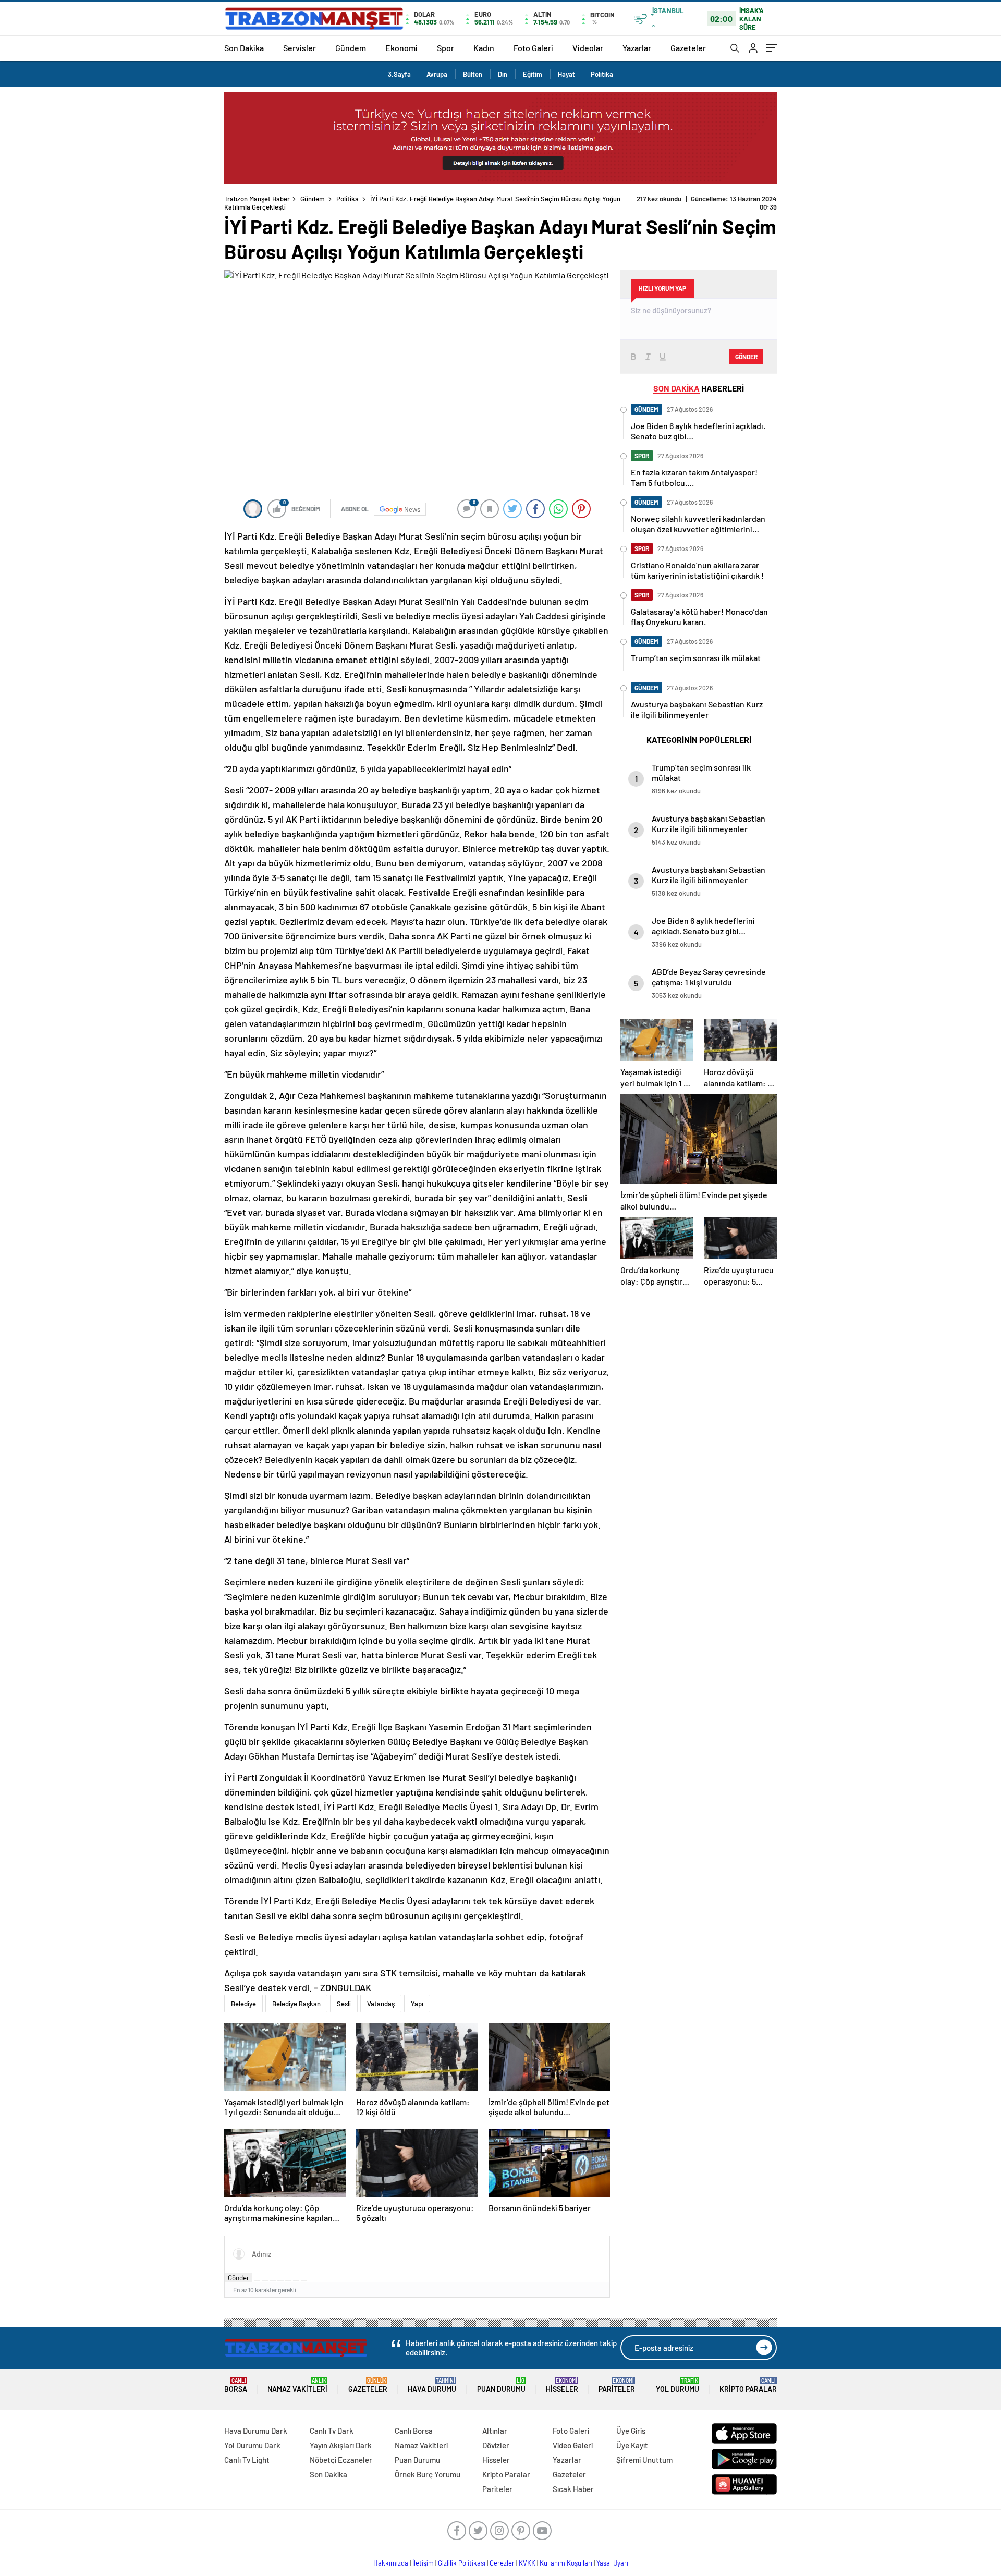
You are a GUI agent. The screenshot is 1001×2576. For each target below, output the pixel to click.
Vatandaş (381, 2004)
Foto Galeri (533, 48)
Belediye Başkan (296, 2004)
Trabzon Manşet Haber (257, 199)
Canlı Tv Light (247, 2460)
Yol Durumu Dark (252, 2445)
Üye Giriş (631, 2431)
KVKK (527, 2563)
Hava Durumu (432, 2385)
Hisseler (562, 2385)
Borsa (236, 2385)
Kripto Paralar (748, 2385)
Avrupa (437, 74)
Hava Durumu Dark (256, 2431)
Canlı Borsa (414, 2431)
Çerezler (502, 2563)
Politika (602, 74)
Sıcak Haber (573, 2489)
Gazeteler (688, 48)
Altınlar (495, 2431)
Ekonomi (401, 48)
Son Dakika (244, 48)
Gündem (351, 48)
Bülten (473, 74)
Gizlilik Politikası (462, 2563)
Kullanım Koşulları (566, 2563)
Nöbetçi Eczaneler (341, 2460)
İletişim (423, 2563)
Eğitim (533, 74)
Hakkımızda (391, 2563)
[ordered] (280, 2280)
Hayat (566, 74)
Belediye (243, 2004)
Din (503, 74)
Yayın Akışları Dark (341, 2445)
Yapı (417, 2004)
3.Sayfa (399, 74)
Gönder (239, 2278)
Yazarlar (637, 48)
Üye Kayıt (632, 2445)
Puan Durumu (501, 2385)
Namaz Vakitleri (297, 2385)
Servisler (300, 48)
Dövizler (496, 2445)
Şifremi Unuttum (644, 2460)
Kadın (484, 48)
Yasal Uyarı (612, 2563)
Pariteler (617, 2385)
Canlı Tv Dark (332, 2431)
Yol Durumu (677, 2385)
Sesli (344, 2004)
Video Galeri (573, 2445)
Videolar (588, 48)
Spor (445, 48)
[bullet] (288, 2280)
